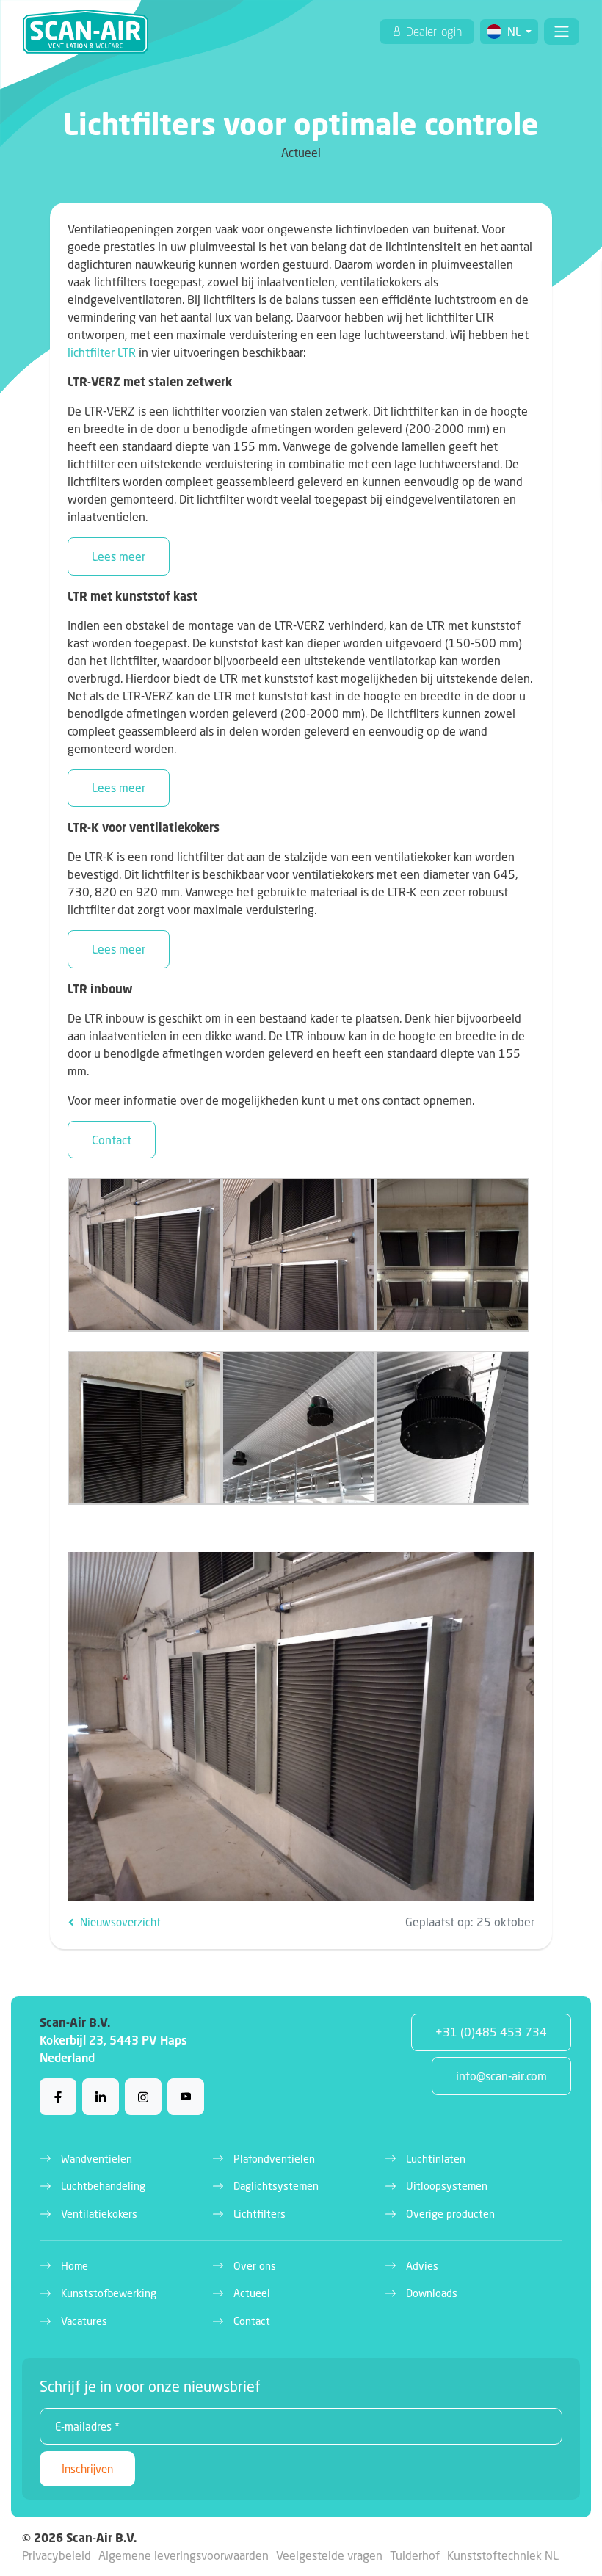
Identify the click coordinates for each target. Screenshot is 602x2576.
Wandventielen (97, 2159)
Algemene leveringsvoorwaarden (184, 2555)
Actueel (252, 2293)
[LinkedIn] (101, 2097)
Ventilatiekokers (99, 2214)
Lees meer (119, 556)
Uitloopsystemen (447, 2186)
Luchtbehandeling (103, 2186)
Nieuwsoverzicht (119, 1922)
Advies (422, 2266)
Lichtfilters (260, 2214)
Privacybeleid (57, 2555)
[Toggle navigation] (562, 32)
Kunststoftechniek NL (503, 2555)
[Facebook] (58, 2097)
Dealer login (433, 32)
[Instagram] (143, 2097)
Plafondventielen (274, 2159)
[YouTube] (186, 2097)
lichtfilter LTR (102, 352)
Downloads (432, 2293)
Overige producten (450, 2214)
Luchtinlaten (436, 2159)
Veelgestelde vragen (329, 2555)
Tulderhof (415, 2555)
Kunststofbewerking (109, 2293)
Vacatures (84, 2321)
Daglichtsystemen (276, 2186)
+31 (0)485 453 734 (491, 2032)
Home (75, 2266)
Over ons (255, 2266)
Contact (112, 1140)
